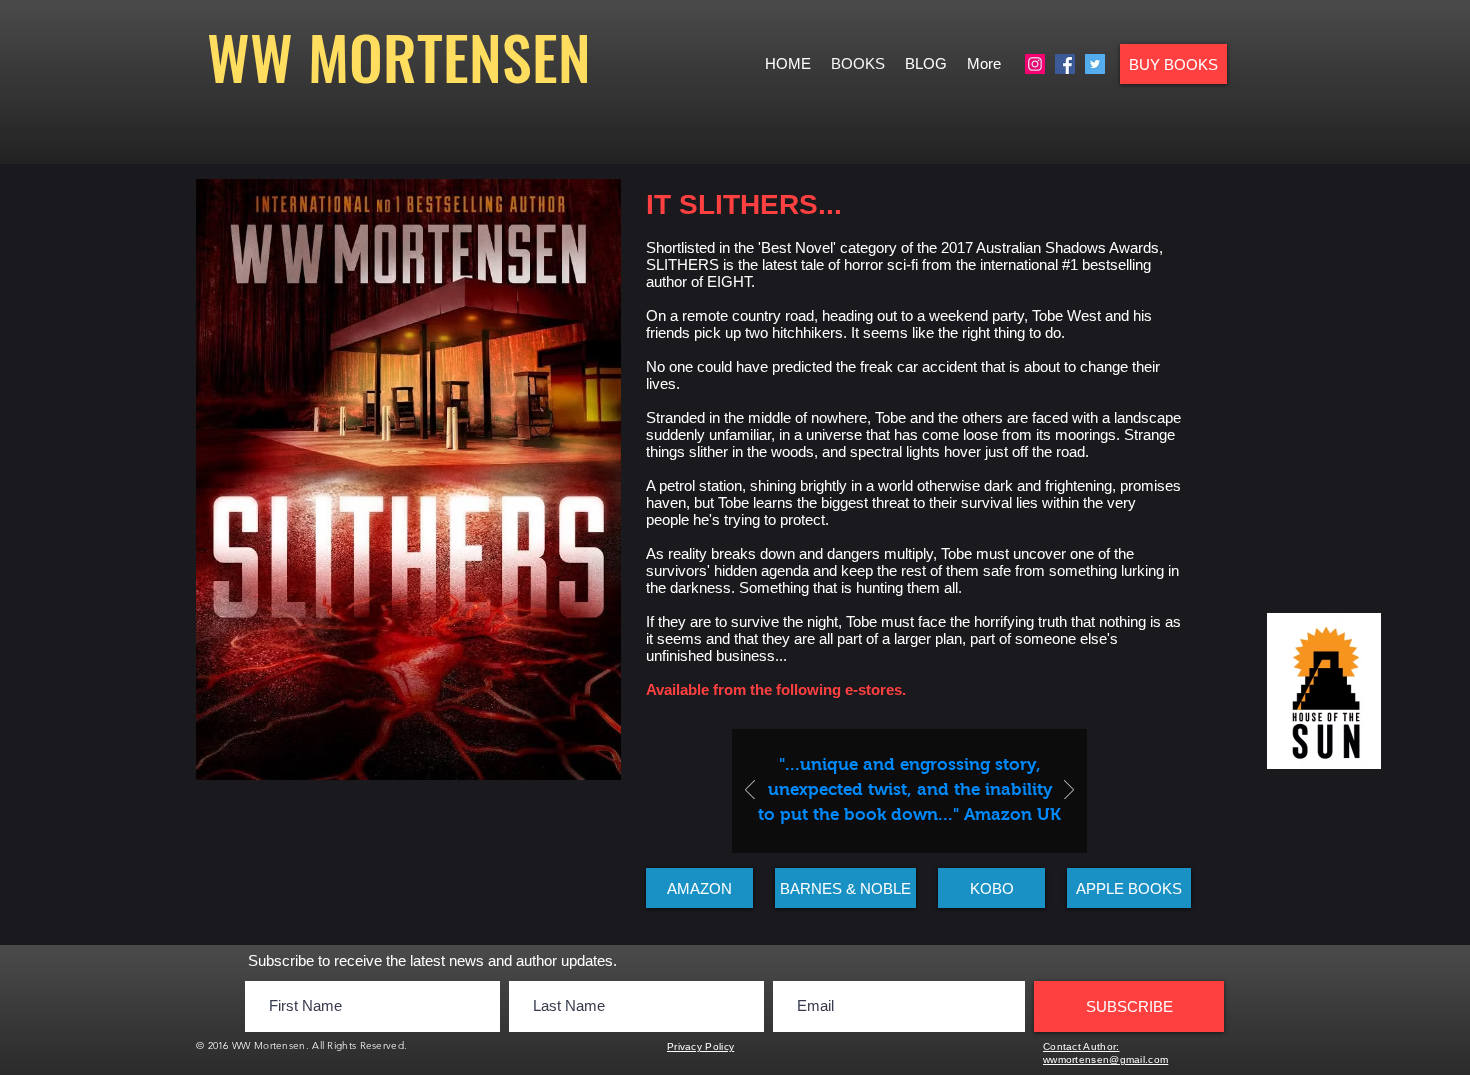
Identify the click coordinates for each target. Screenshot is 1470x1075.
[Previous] (750, 791)
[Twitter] (1095, 64)
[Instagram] (1035, 64)
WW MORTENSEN (399, 55)
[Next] (1069, 791)
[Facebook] (1065, 64)
